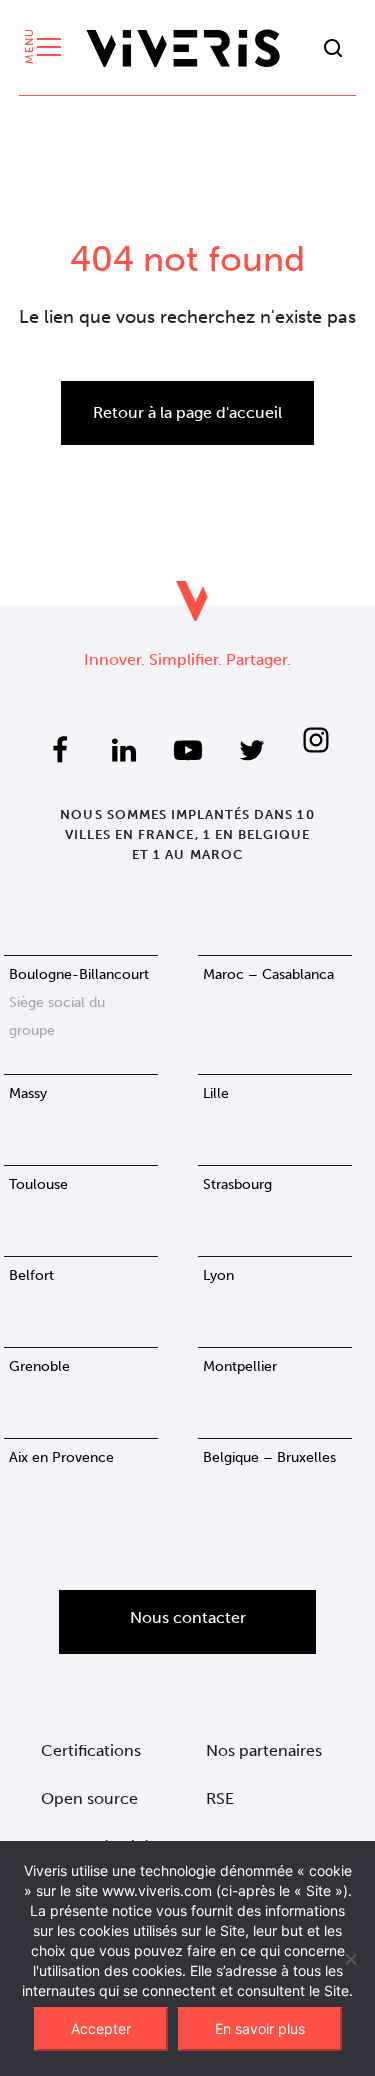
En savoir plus (260, 2028)
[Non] (350, 1959)
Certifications (91, 1750)
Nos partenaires (264, 1750)
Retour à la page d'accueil (187, 412)
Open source (89, 1798)
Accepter (101, 2028)
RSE (220, 1798)
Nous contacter (188, 1617)
